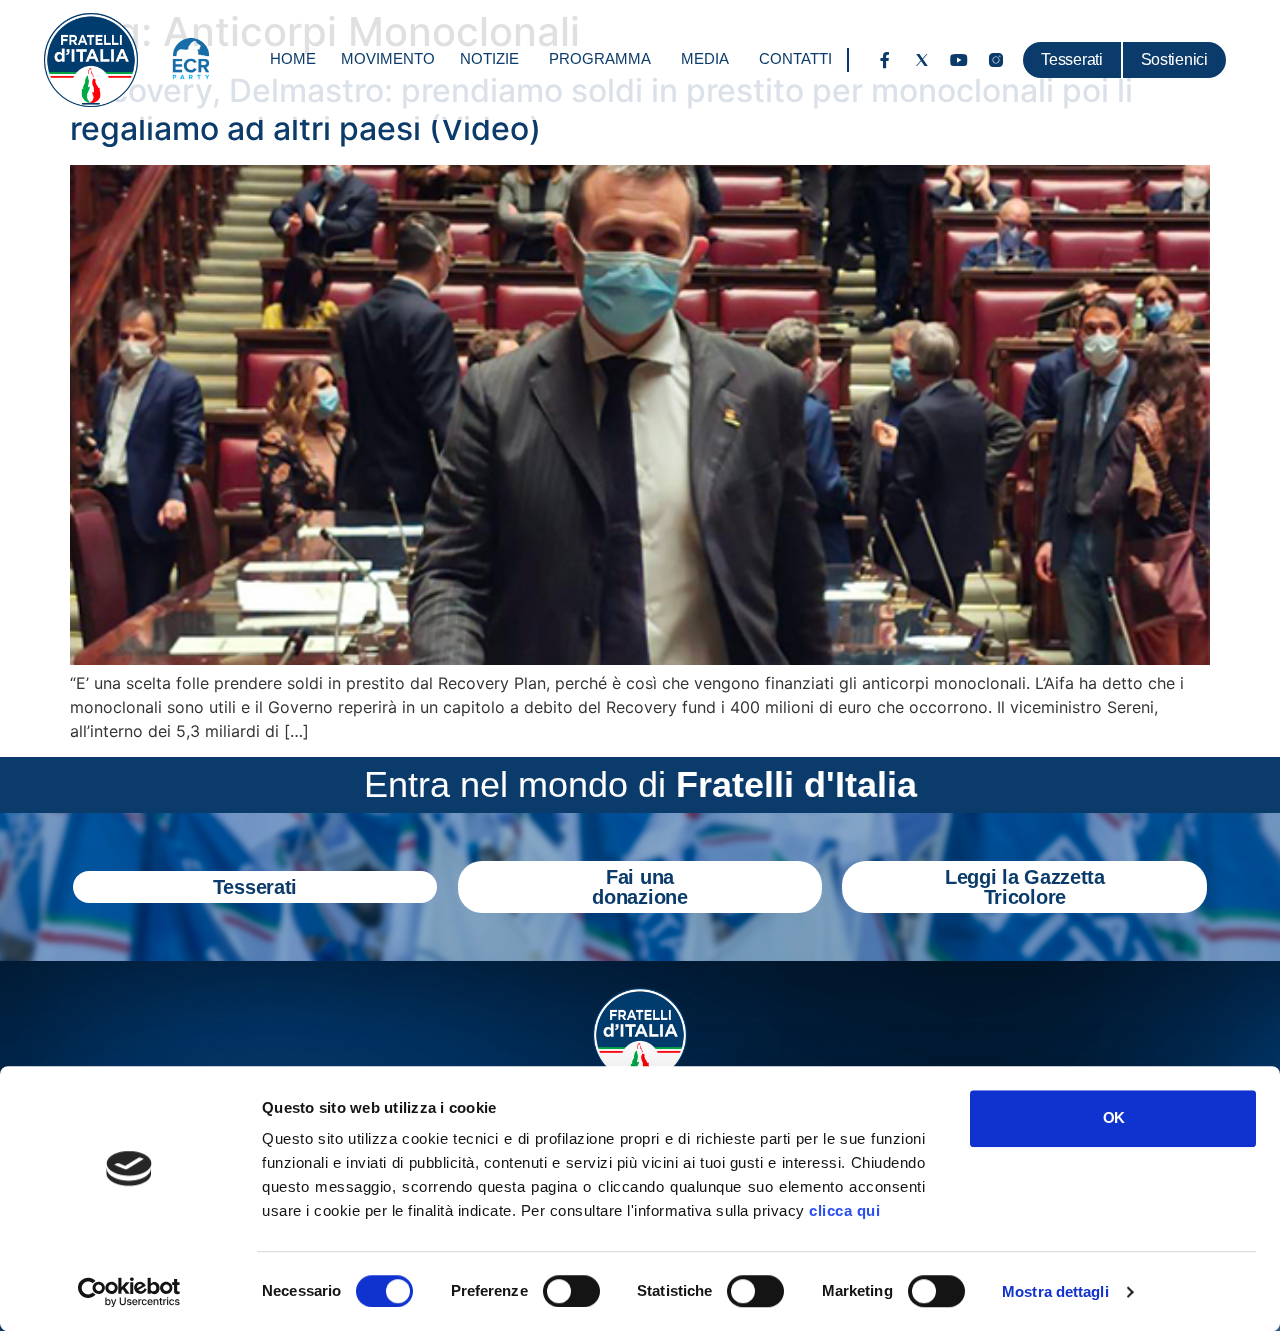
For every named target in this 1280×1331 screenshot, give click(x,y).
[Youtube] (959, 60)
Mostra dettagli (1055, 1291)
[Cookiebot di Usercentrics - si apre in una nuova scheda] (129, 1292)
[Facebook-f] (885, 60)
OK (1113, 1117)
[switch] (571, 1291)
